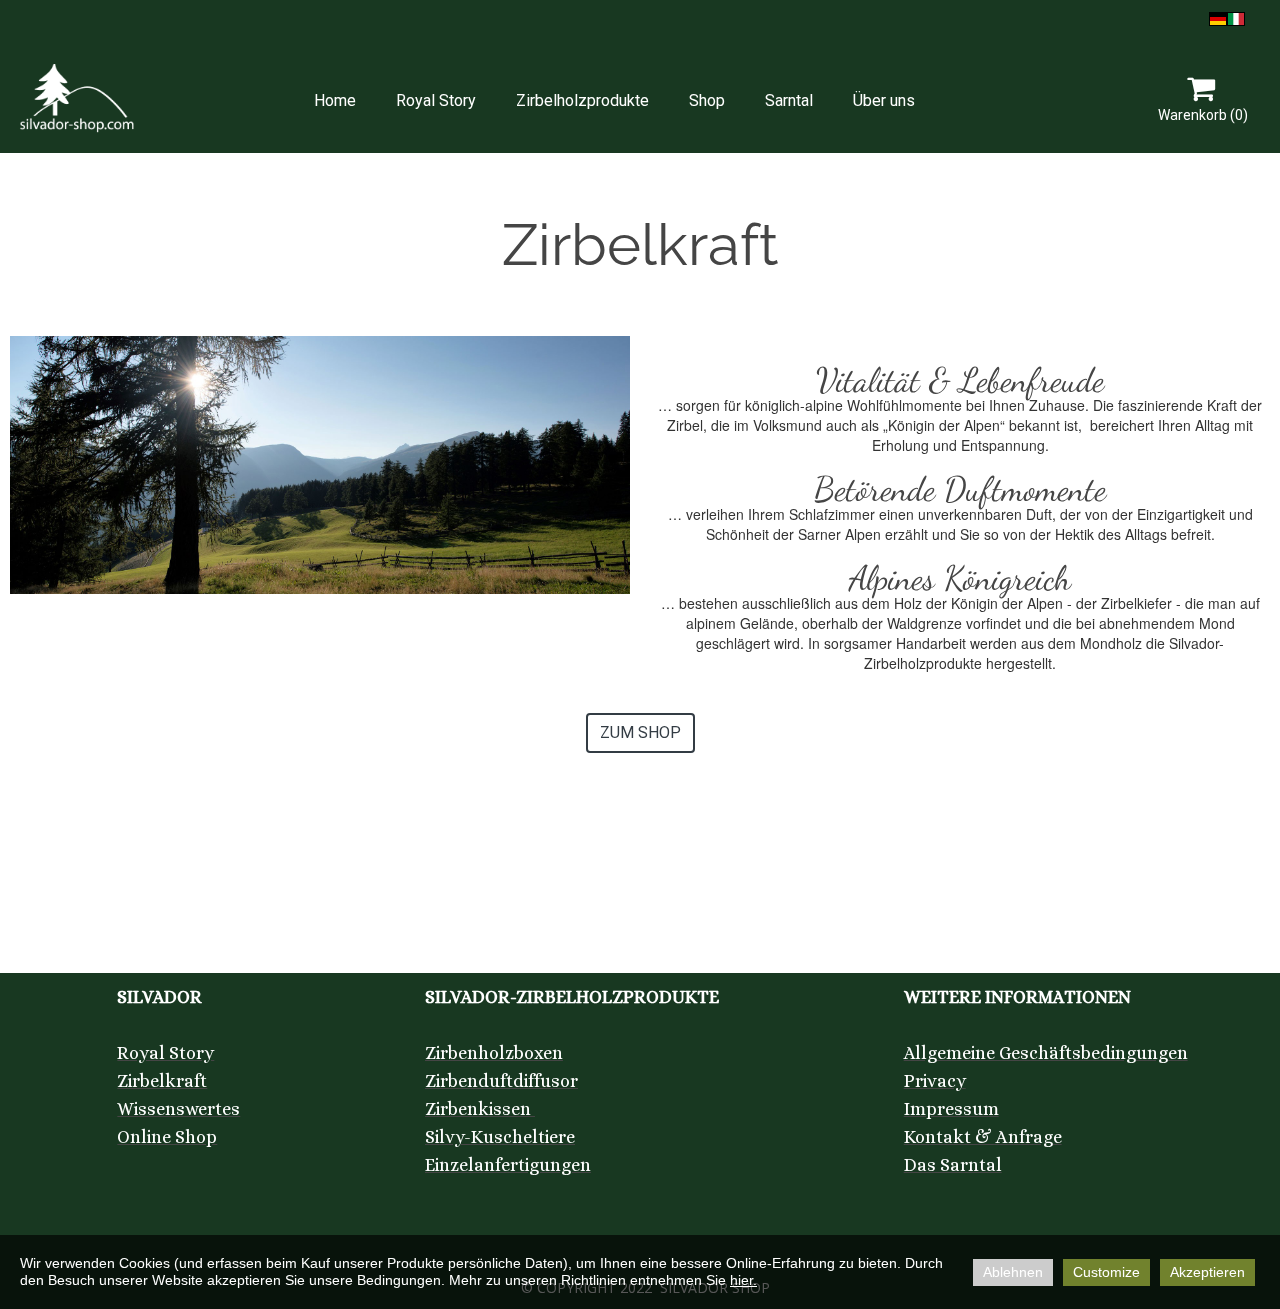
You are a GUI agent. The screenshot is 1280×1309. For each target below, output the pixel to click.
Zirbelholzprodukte (582, 100)
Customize (1106, 1272)
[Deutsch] (1218, 17)
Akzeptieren (1207, 1272)
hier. (743, 1280)
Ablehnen (1013, 1272)
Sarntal (789, 100)
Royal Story (436, 100)
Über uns (884, 100)
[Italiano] (1236, 17)
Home (335, 100)
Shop (707, 100)
